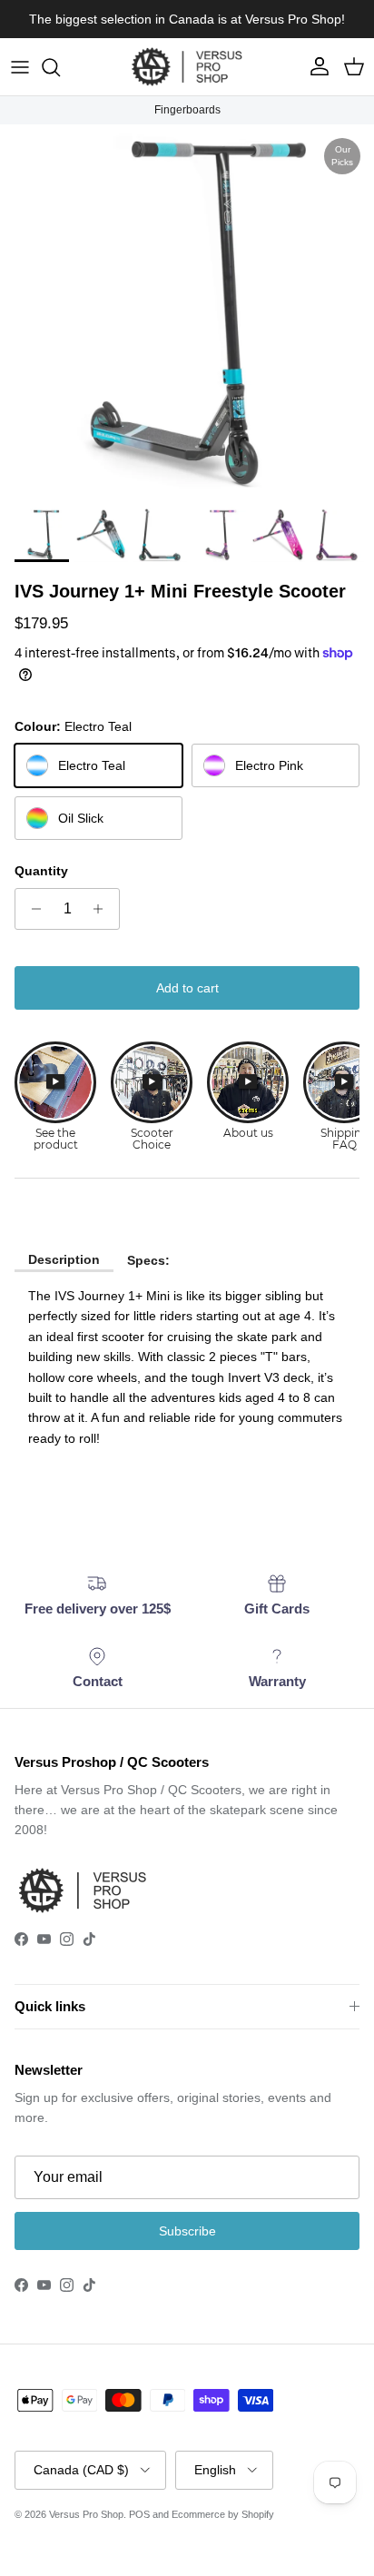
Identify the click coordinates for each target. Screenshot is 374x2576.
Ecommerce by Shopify (223, 2514)
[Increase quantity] (103, 909)
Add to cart (187, 988)
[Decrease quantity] (31, 909)
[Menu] (20, 67)
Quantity (41, 871)
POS (139, 2514)
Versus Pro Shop (86, 2514)
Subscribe (187, 2231)
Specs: (148, 1260)
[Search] (60, 67)
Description (64, 1259)
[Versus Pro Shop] (187, 67)
